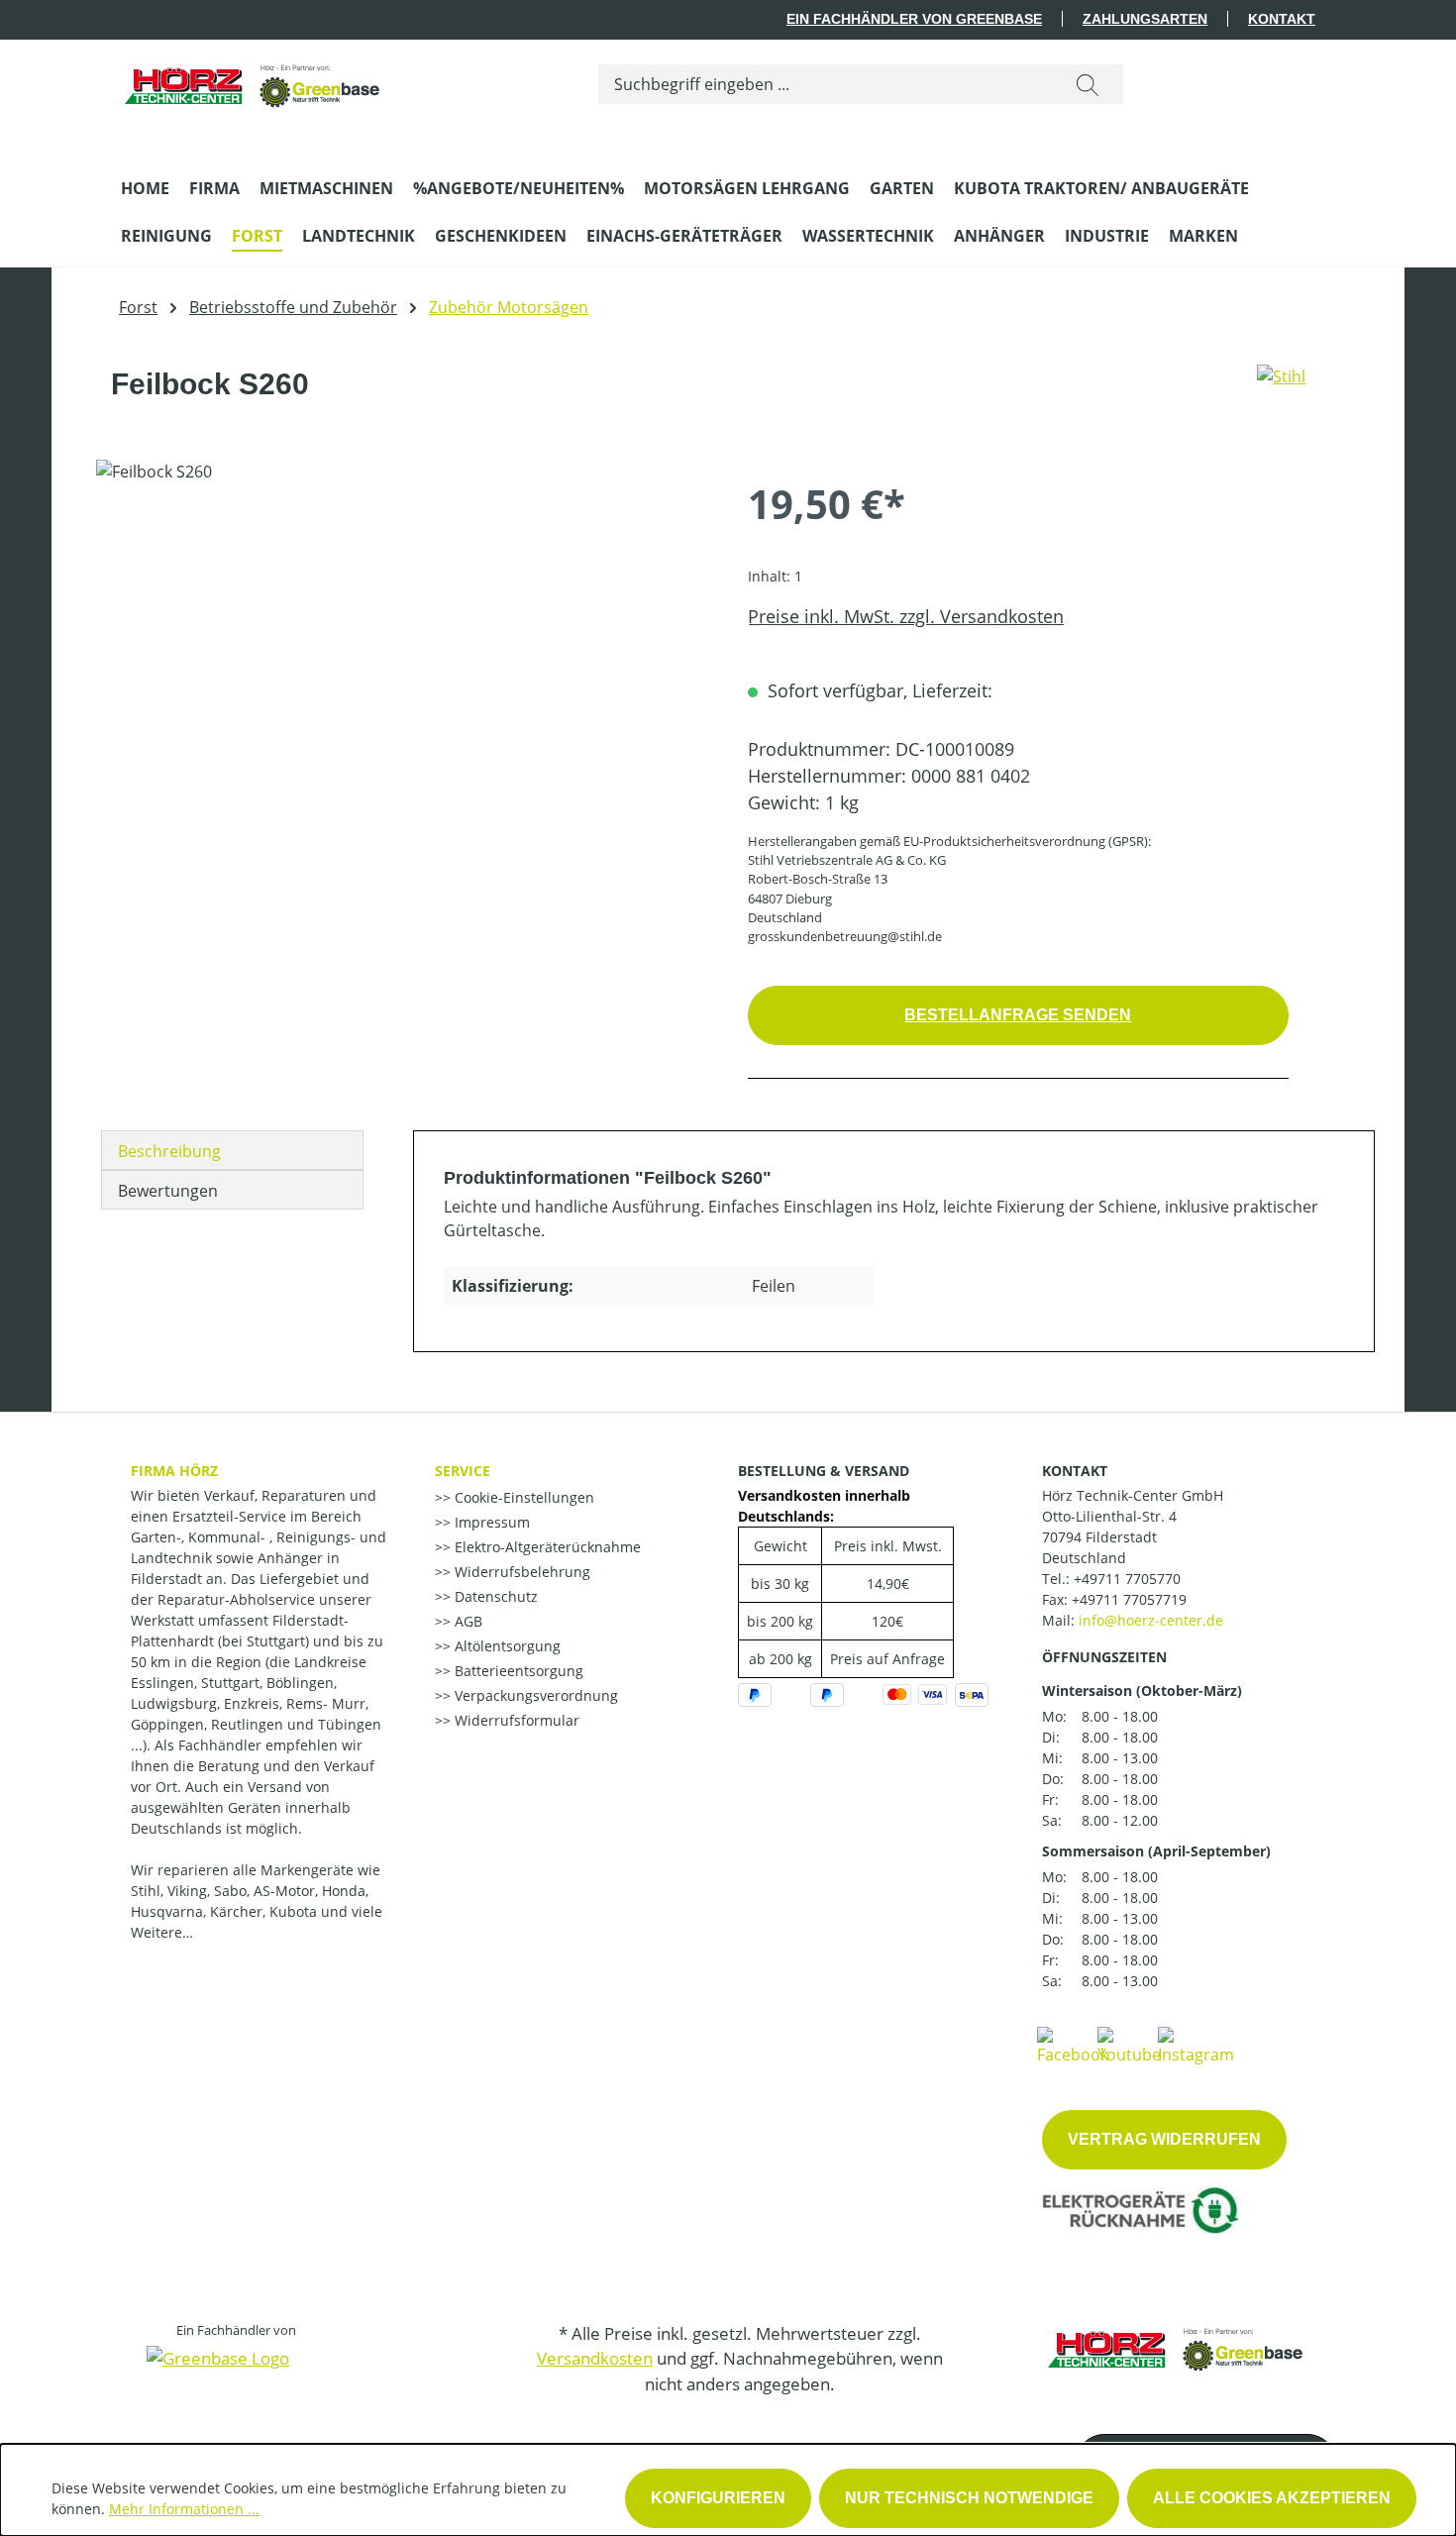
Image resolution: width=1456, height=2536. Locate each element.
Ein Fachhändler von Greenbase (914, 19)
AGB (467, 1621)
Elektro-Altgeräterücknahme (546, 1547)
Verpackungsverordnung (534, 1695)
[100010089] (402, 673)
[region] (402, 673)
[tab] (232, 1150)
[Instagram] (1196, 2045)
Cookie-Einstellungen (522, 1497)
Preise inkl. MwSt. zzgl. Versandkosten (906, 616)
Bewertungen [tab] (168, 1191)
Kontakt (1282, 19)
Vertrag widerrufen (1164, 2139)
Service (463, 1471)
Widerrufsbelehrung (520, 1572)
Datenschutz (494, 1596)
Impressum (490, 1522)
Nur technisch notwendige (969, 2498)
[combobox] (826, 84)
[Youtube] (1129, 2045)
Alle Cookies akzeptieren (1272, 2498)
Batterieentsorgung (517, 1671)
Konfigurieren (718, 2498)
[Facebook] (1073, 2045)
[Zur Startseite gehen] (254, 80)
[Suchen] (1088, 84)
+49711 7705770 (1127, 1579)
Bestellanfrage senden (1018, 1015)
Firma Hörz (174, 1471)
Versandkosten (595, 2358)
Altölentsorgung (506, 1646)
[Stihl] (1281, 392)
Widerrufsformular (515, 1720)
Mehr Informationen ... (184, 2509)
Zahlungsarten (1145, 19)
